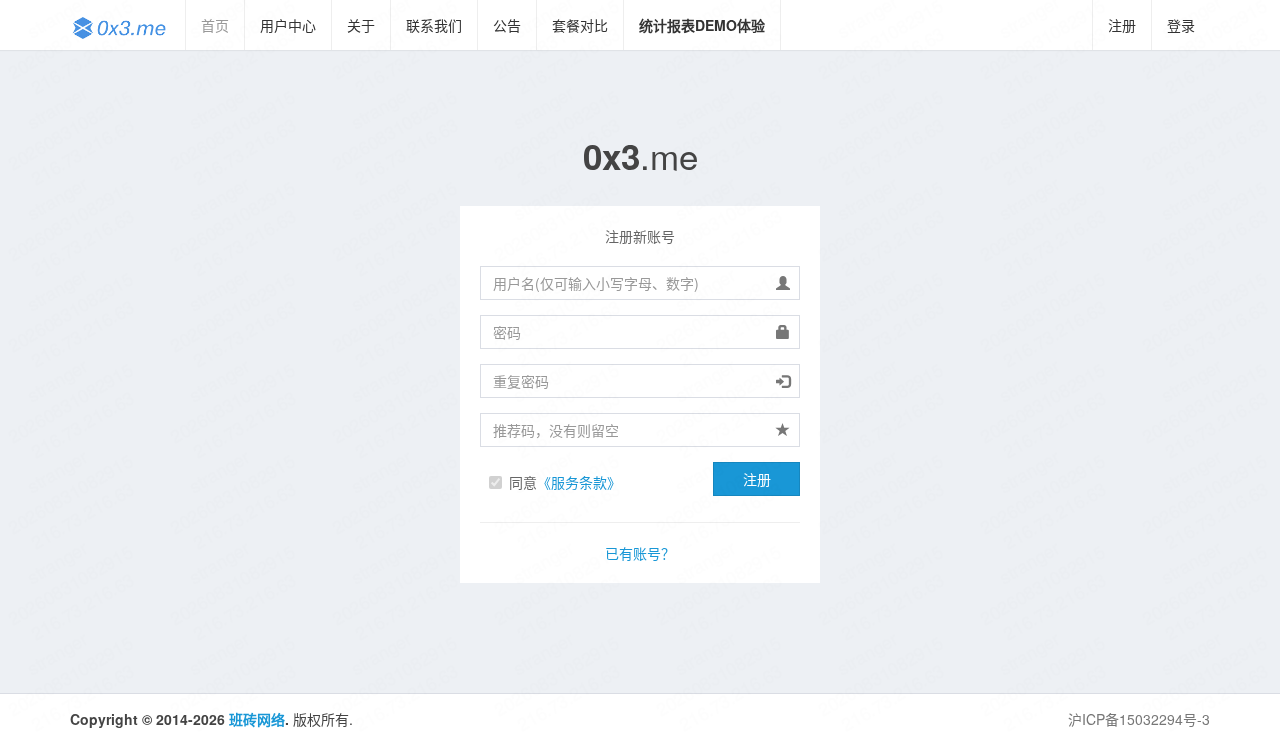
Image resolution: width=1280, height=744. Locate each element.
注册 (1122, 25)
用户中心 (288, 25)
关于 (361, 25)
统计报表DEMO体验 (702, 25)
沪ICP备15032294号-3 (1139, 719)
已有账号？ (640, 553)
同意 (565, 482)
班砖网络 (257, 719)
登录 (1181, 25)
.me (640, 155)
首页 (215, 25)
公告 (507, 25)
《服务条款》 (579, 482)
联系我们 (434, 25)
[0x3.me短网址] (120, 25)
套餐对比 (580, 25)
